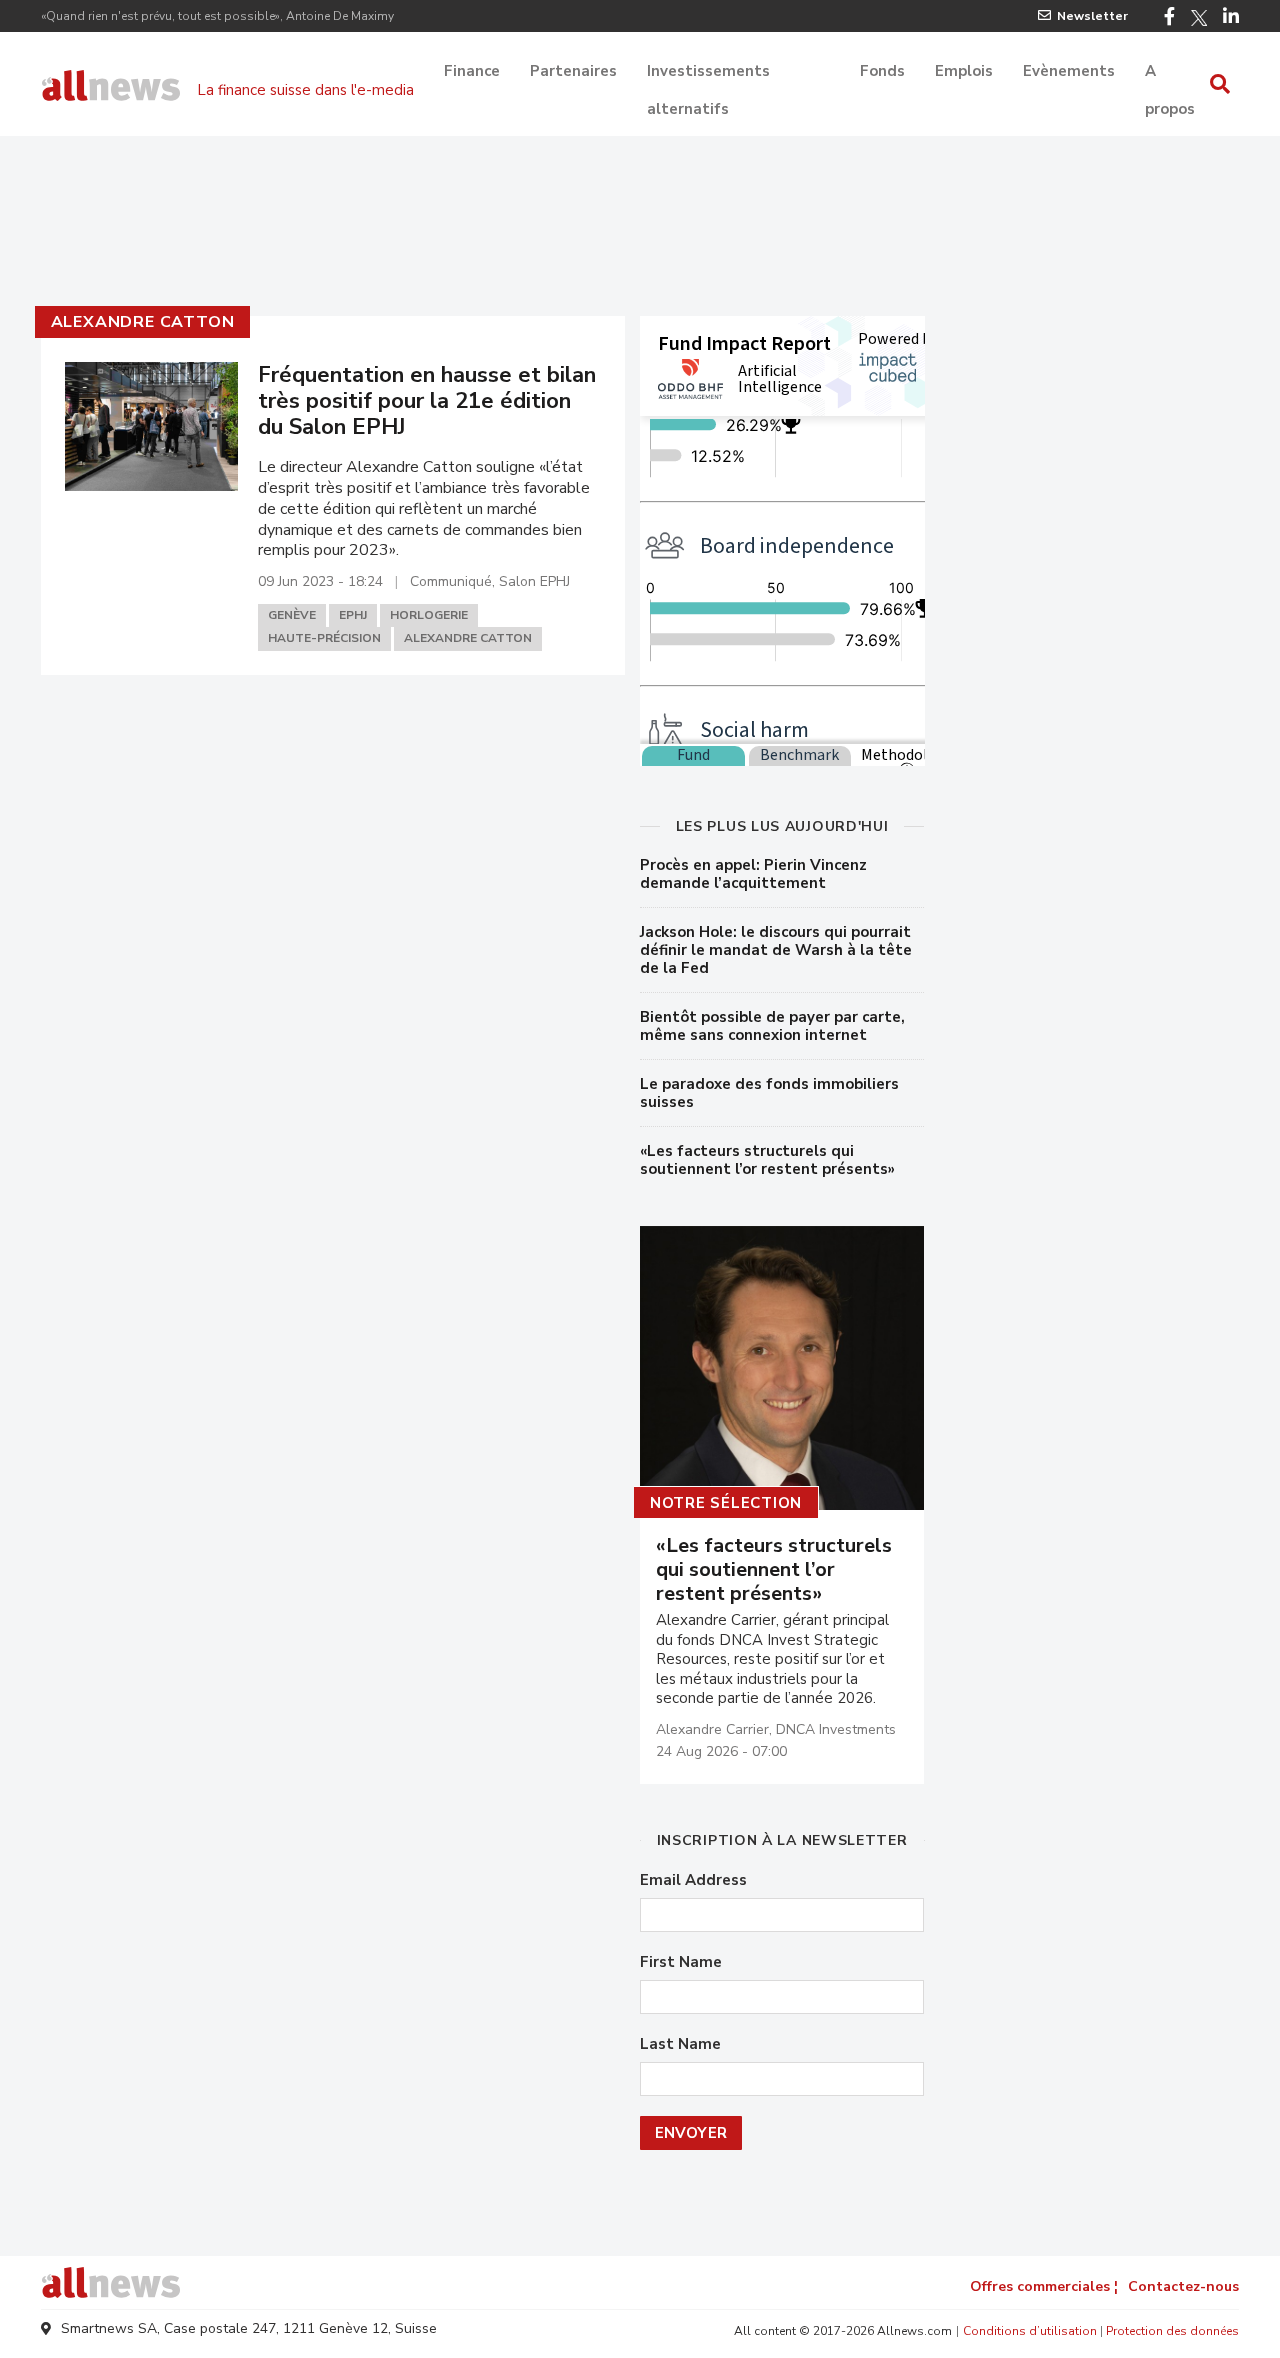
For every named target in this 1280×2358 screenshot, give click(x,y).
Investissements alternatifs (708, 73)
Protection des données (1172, 2331)
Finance (472, 71)
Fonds (882, 71)
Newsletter (1092, 16)
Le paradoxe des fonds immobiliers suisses (769, 1093)
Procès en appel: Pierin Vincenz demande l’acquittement (753, 874)
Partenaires (573, 71)
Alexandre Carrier (712, 1729)
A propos (1170, 73)
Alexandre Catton (143, 322)
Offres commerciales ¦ (1044, 2286)
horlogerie (429, 615)
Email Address (693, 1880)
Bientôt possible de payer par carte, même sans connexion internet (772, 1026)
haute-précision (324, 638)
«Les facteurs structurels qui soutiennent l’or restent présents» (767, 1160)
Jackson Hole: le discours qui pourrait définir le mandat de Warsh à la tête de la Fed (776, 950)
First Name (681, 1962)
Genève (292, 615)
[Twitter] (1199, 18)
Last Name (680, 2044)
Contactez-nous (1183, 2286)
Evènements (1069, 71)
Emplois (964, 71)
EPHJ (353, 615)
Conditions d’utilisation (1030, 2331)
